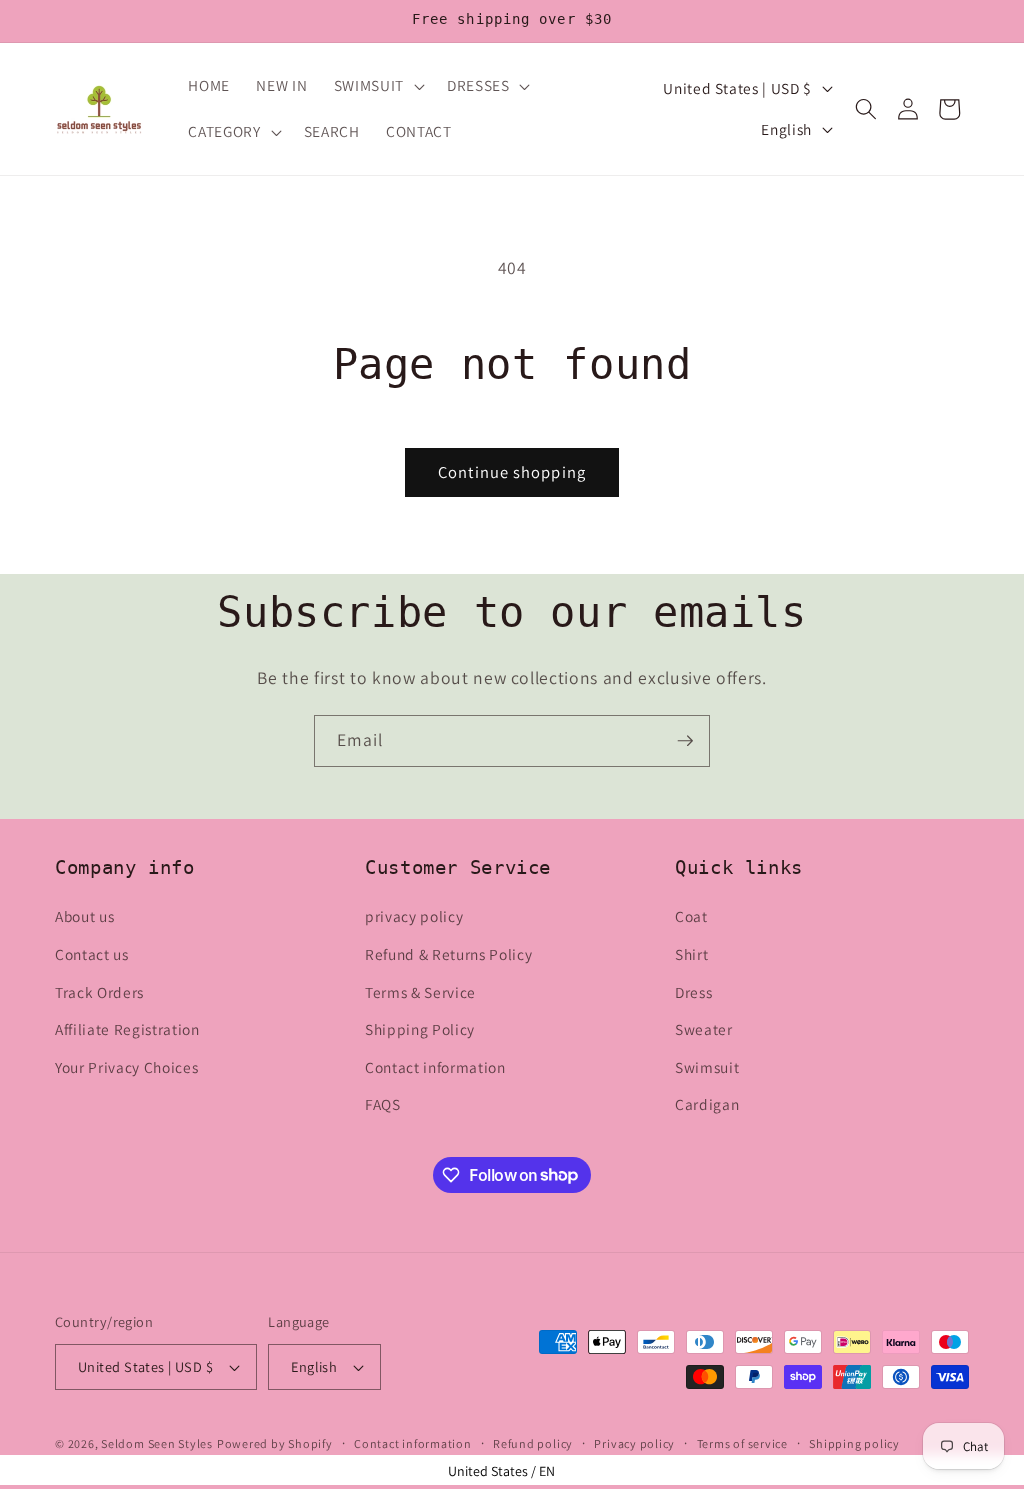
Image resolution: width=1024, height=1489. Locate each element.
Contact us (92, 954)
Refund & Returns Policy (448, 954)
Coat (691, 916)
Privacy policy (634, 1443)
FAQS (383, 1104)
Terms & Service (420, 992)
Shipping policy (854, 1443)
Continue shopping (512, 472)
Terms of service (742, 1443)
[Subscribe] (685, 741)
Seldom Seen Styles (157, 1443)
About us (84, 916)
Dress (693, 992)
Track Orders (99, 992)
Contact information (435, 1067)
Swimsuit (707, 1067)
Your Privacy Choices (126, 1067)
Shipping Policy (420, 1029)
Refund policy (533, 1443)
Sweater (704, 1029)
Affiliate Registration (127, 1029)
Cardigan (707, 1104)
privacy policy (414, 916)
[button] (377, 86)
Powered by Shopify (275, 1443)
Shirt (691, 954)
